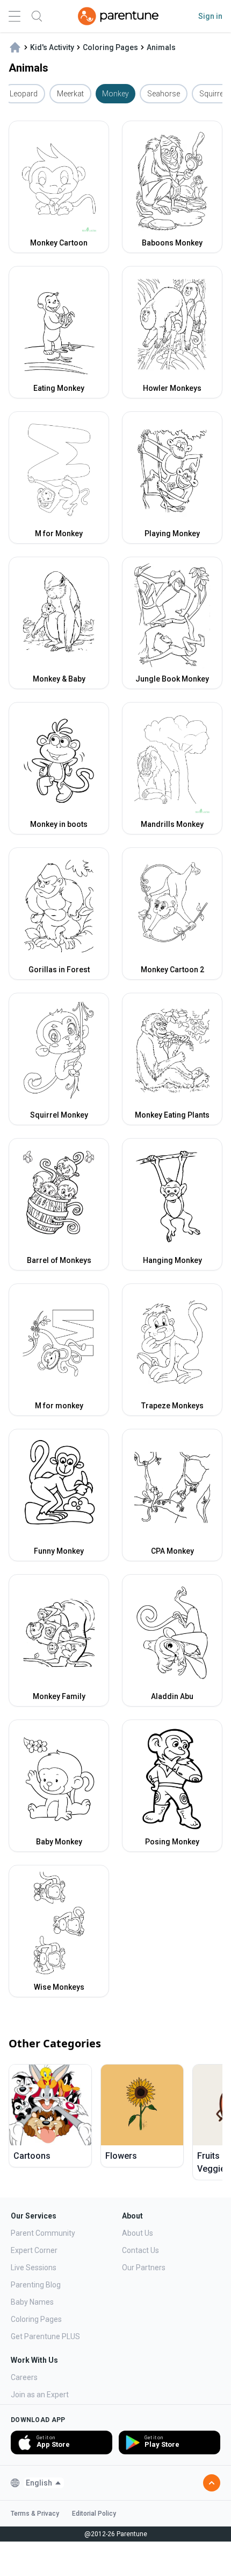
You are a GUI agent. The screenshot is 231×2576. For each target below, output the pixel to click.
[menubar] (44, 2483)
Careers (24, 2377)
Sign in (210, 16)
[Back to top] (212, 2483)
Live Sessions (34, 2268)
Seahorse (164, 94)
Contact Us (140, 2250)
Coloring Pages (36, 2319)
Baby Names (32, 2302)
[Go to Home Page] (118, 16)
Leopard (24, 94)
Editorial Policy (94, 2514)
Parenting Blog (36, 2285)
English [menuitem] (39, 2483)
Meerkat (70, 94)
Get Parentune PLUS (45, 2336)
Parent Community (43, 2233)
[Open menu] (15, 16)
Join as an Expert (40, 2395)
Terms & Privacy (35, 2514)
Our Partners (144, 2268)
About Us (138, 2233)
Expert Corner (34, 2250)
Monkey (115, 94)
